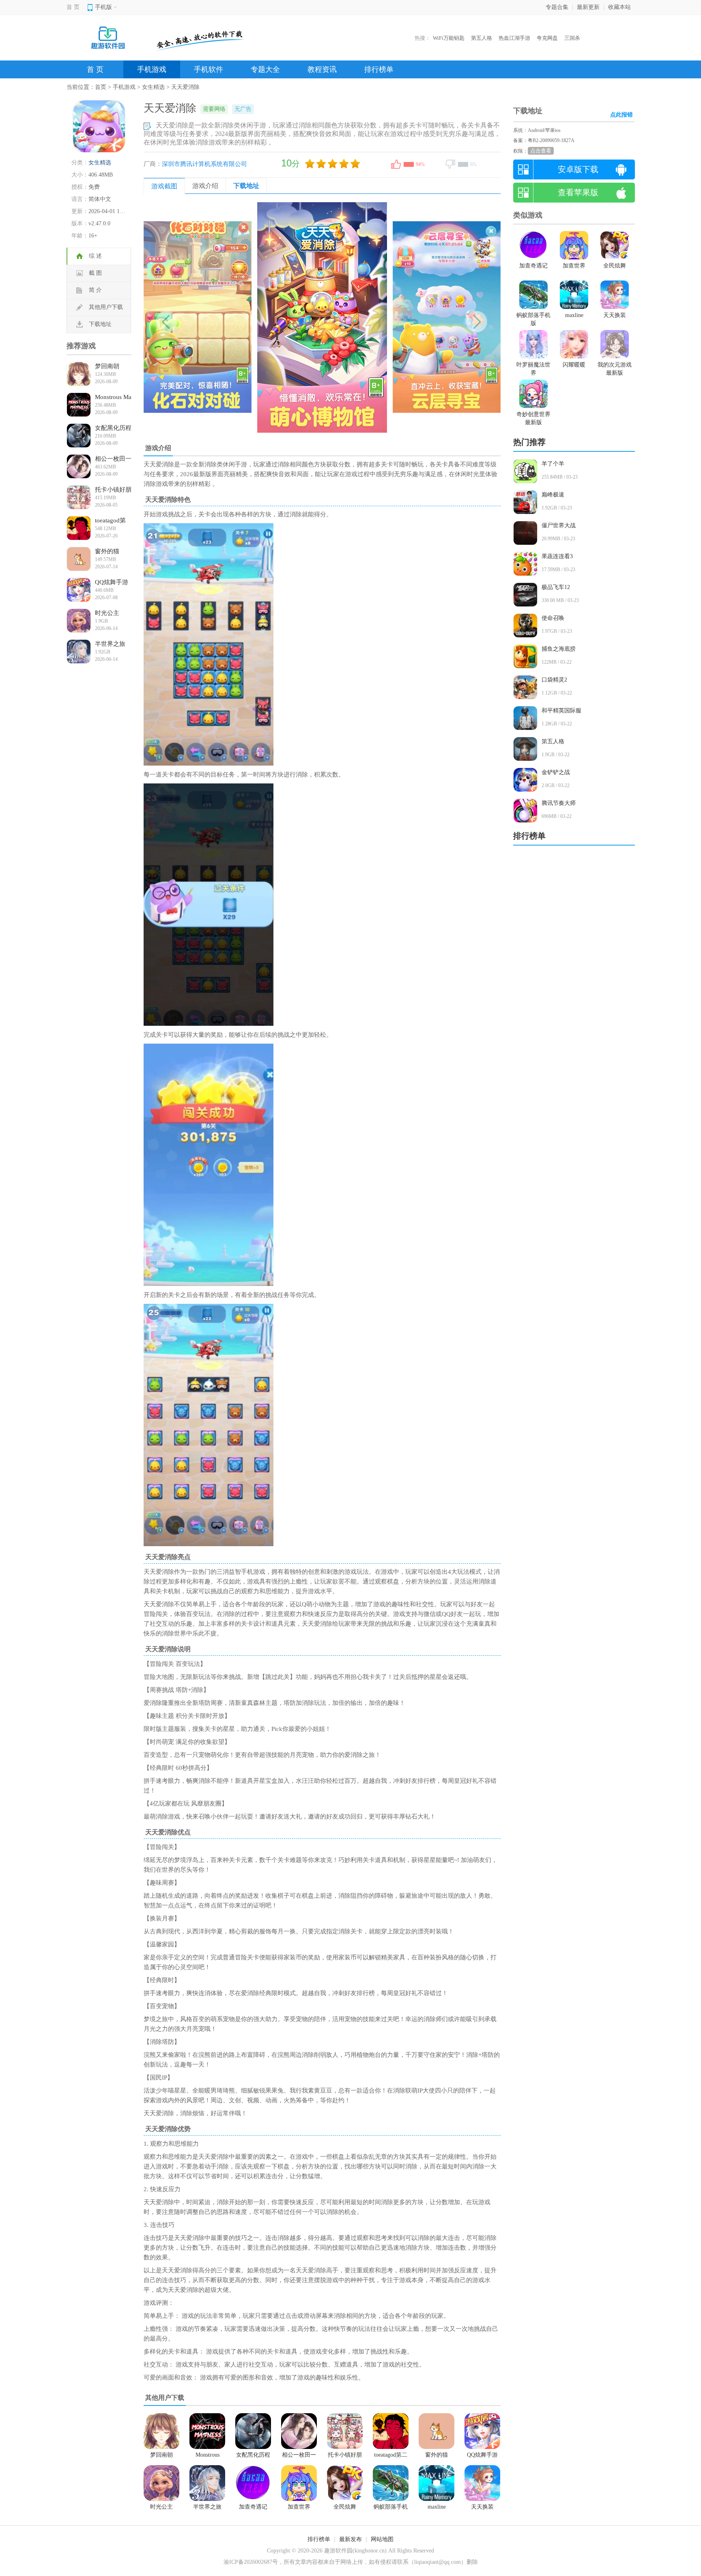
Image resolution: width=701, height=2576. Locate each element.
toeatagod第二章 (110, 521)
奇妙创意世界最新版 (533, 418)
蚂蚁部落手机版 (391, 2508)
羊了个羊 (553, 464)
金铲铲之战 (556, 772)
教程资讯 (322, 69)
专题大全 (265, 69)
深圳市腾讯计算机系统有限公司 (204, 164)
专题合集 (557, 7)
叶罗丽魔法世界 (533, 369)
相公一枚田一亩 (113, 459)
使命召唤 (553, 618)
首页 (101, 87)
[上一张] (233, 317)
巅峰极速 (553, 495)
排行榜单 (379, 69)
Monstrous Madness (113, 398)
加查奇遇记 (253, 2507)
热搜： (423, 38)
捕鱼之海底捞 (559, 649)
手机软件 (209, 69)
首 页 (73, 7)
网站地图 (382, 2539)
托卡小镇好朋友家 (113, 490)
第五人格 (482, 38)
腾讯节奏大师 (559, 803)
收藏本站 (619, 7)
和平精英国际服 (561, 711)
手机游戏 (152, 69)
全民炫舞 (345, 2507)
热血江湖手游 (514, 38)
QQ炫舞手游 (112, 582)
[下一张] (411, 317)
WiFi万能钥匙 (449, 38)
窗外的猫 (107, 551)
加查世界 (299, 2507)
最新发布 (350, 2539)
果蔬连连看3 (557, 556)
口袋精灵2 (554, 680)
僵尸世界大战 (559, 525)
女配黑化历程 (113, 428)
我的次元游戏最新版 (615, 369)
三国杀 (572, 38)
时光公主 (107, 613)
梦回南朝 (107, 366)
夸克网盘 (547, 38)
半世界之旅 (110, 644)
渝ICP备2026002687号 (251, 2562)
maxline (437, 2507)
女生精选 (153, 87)
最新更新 (588, 7)
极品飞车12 (556, 587)
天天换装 (482, 2507)
